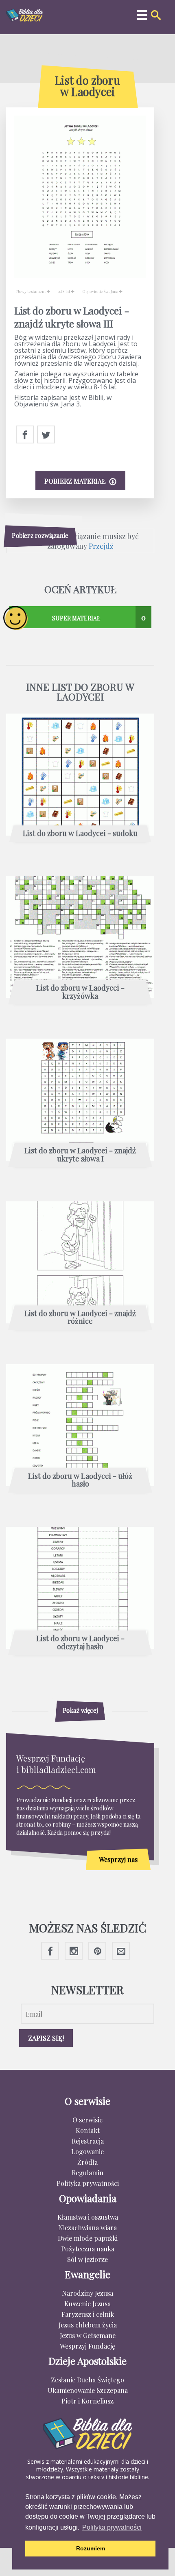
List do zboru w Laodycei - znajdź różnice (80, 1318)
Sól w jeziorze (87, 2259)
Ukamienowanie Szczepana (88, 2390)
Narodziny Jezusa (87, 2293)
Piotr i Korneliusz (87, 2401)
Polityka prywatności (88, 2183)
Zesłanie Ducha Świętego (87, 2380)
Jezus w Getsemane (88, 2335)
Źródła (87, 2162)
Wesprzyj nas (118, 1859)
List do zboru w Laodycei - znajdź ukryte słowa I (80, 1155)
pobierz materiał (76, 481)
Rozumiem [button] (91, 2548)
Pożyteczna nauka (88, 2249)
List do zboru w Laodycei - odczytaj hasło (80, 1643)
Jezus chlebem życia (88, 2325)
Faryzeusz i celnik (88, 2314)
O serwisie (87, 2120)
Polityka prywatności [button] (112, 2527)
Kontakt (88, 2130)
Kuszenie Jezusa (87, 2304)
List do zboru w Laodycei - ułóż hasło (80, 1480)
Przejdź (101, 546)
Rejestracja (88, 2141)
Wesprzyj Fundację (87, 2346)
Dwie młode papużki (88, 2238)
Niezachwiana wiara (87, 2228)
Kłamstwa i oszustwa (88, 2217)
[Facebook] (25, 435)
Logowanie (87, 2151)
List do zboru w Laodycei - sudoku (80, 834)
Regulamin (87, 2173)
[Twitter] (46, 435)
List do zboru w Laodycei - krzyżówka (80, 992)
